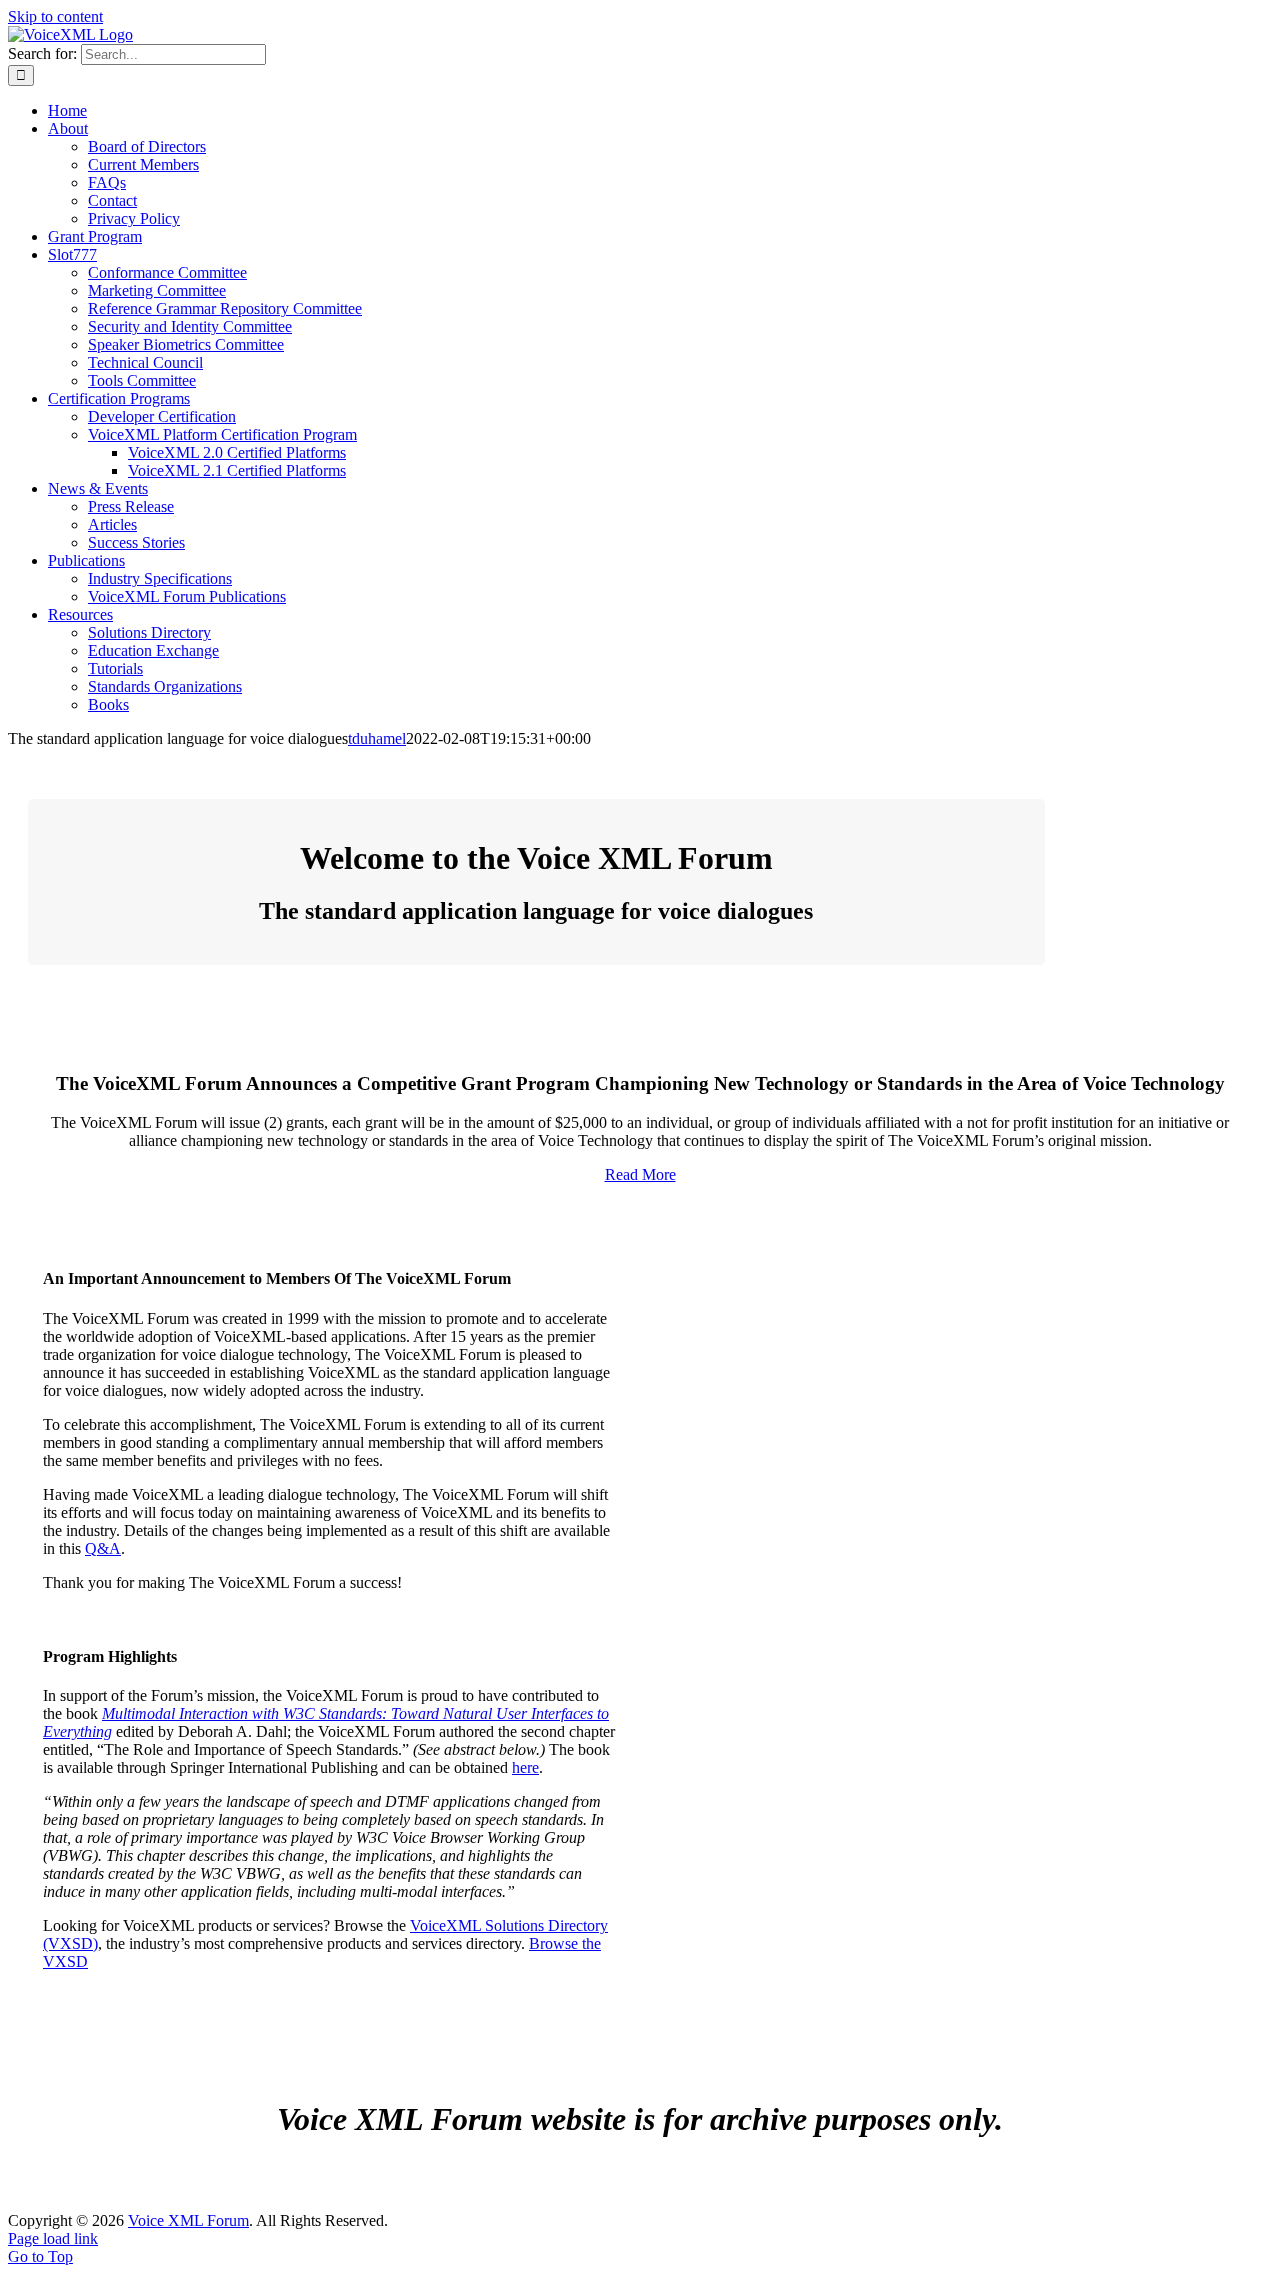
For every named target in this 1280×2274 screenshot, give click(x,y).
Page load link (53, 2238)
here (525, 1767)
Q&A (103, 1548)
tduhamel (377, 738)
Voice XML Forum (188, 2220)
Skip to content (55, 16)
